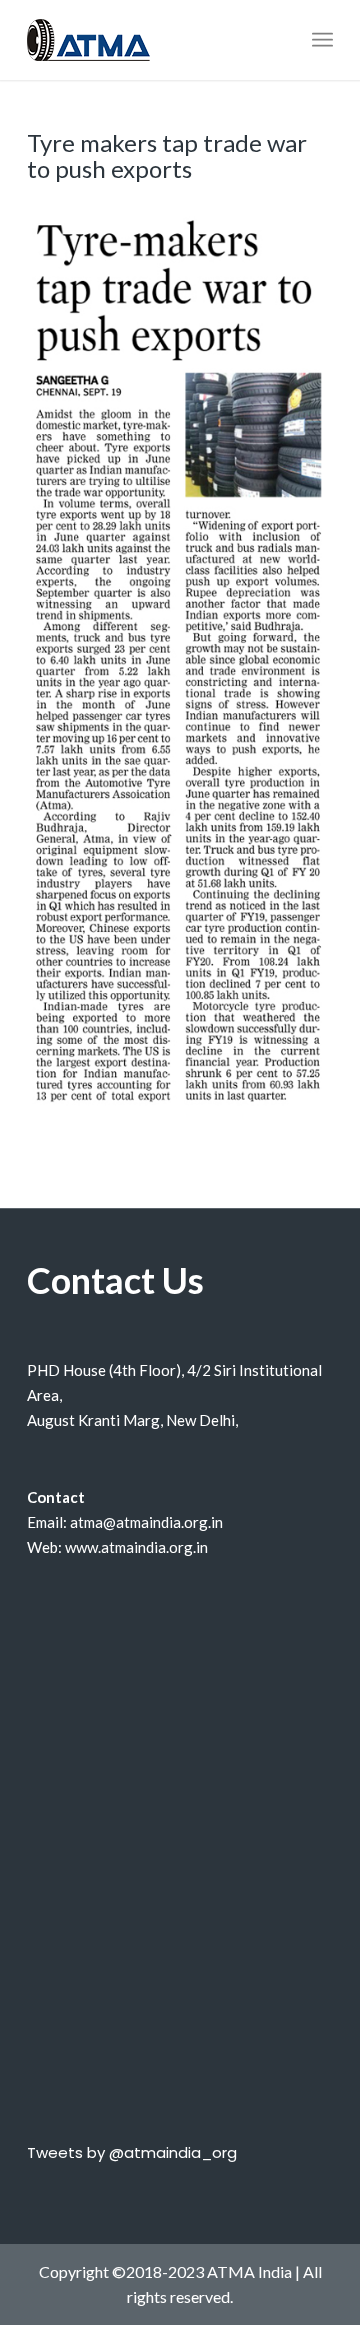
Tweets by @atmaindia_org (132, 2152)
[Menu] (322, 40)
